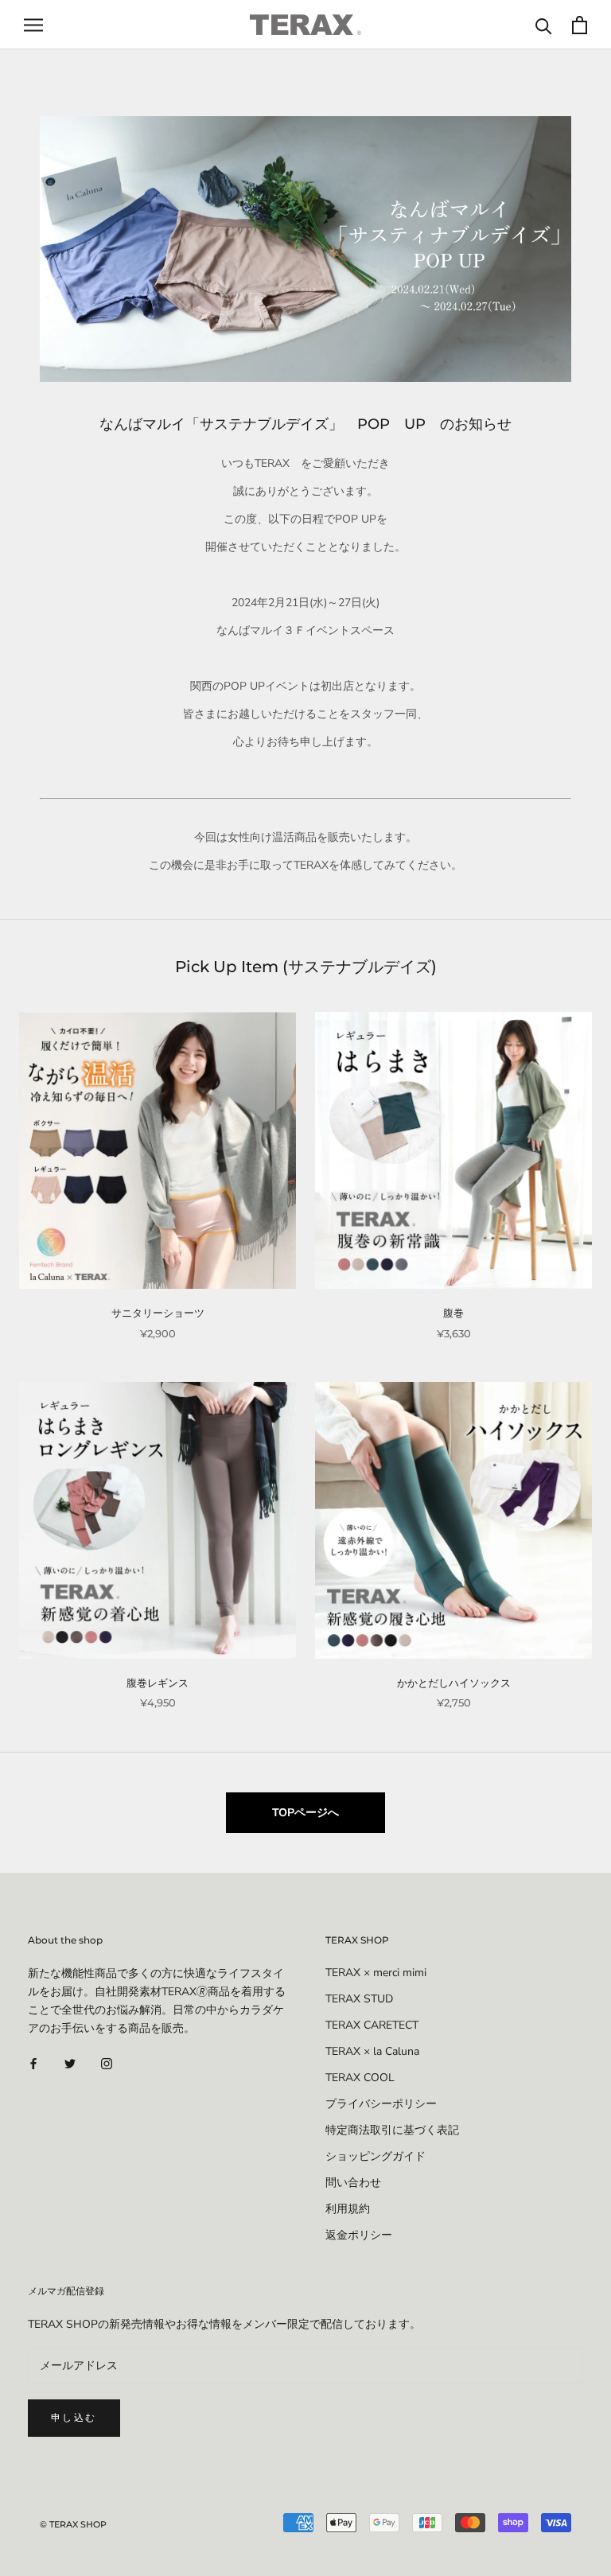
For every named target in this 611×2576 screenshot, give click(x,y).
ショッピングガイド (376, 2156)
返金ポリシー (359, 2235)
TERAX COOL (360, 2078)
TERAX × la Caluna (372, 2051)
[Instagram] (107, 2062)
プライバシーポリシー (381, 2104)
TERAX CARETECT (372, 2025)
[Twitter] (70, 2062)
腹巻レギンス (158, 1683)
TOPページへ (305, 1813)
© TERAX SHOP (73, 2524)
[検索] (544, 25)
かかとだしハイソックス (454, 1683)
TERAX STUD (359, 1999)
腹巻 (453, 1313)
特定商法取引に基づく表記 (392, 2130)
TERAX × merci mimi (376, 1973)
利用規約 (348, 2209)
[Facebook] (33, 2062)
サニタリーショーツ (158, 1313)
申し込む (74, 2417)
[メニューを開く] (33, 25)
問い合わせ (353, 2183)
